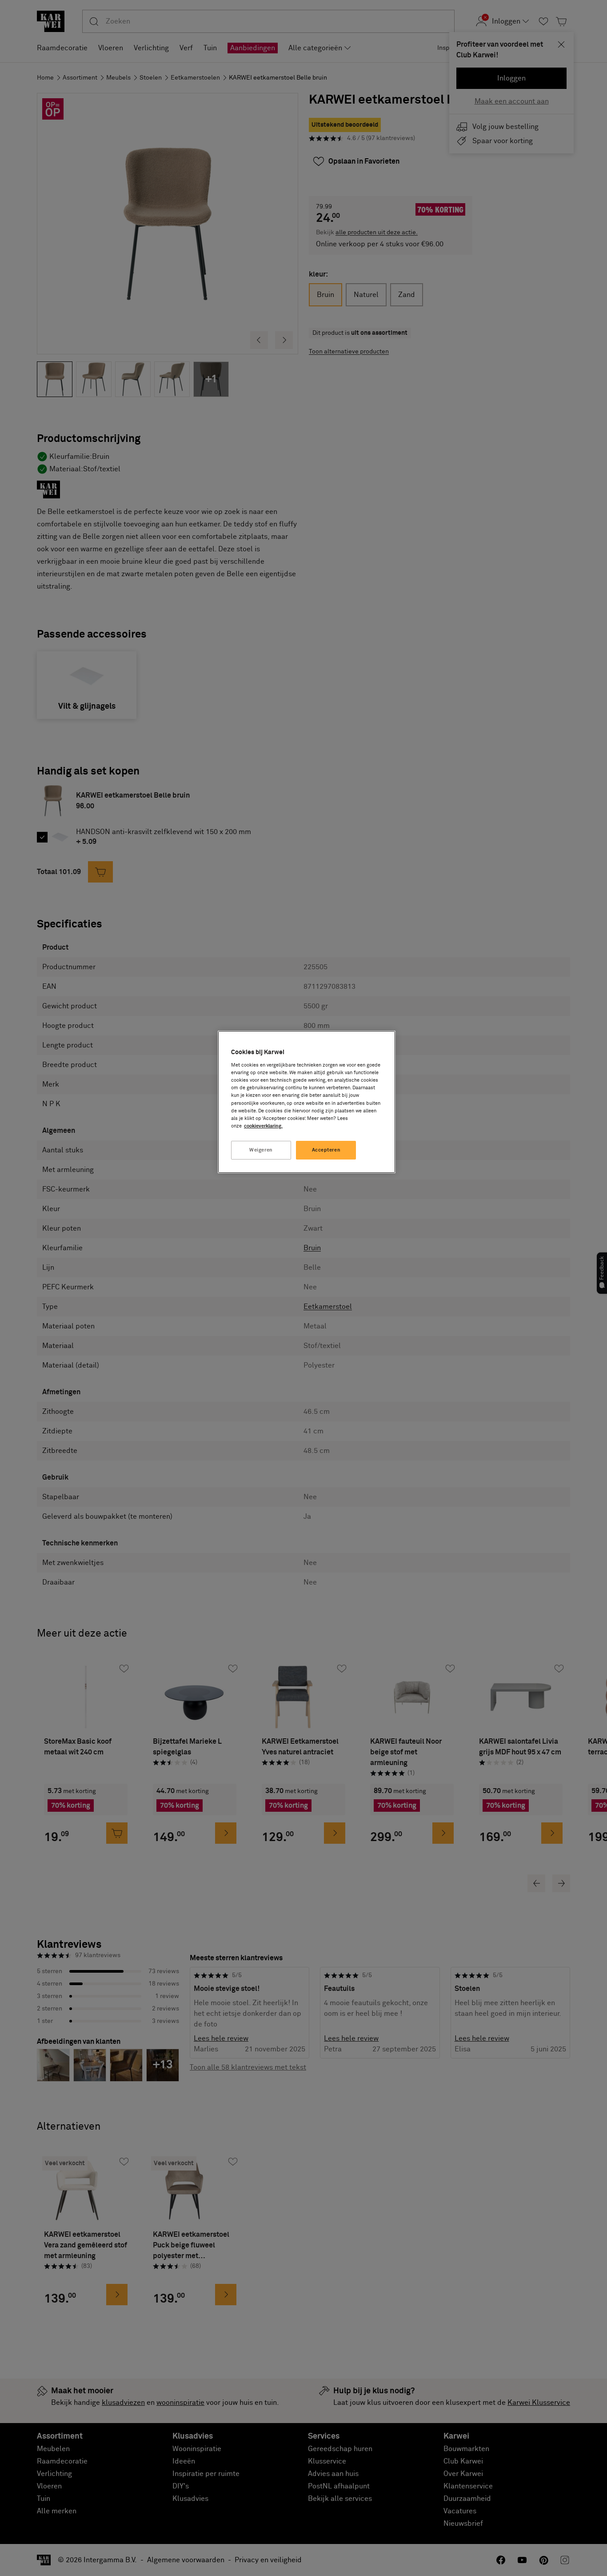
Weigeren (261, 1150)
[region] (307, 1102)
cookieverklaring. (263, 1126)
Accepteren (326, 1150)
